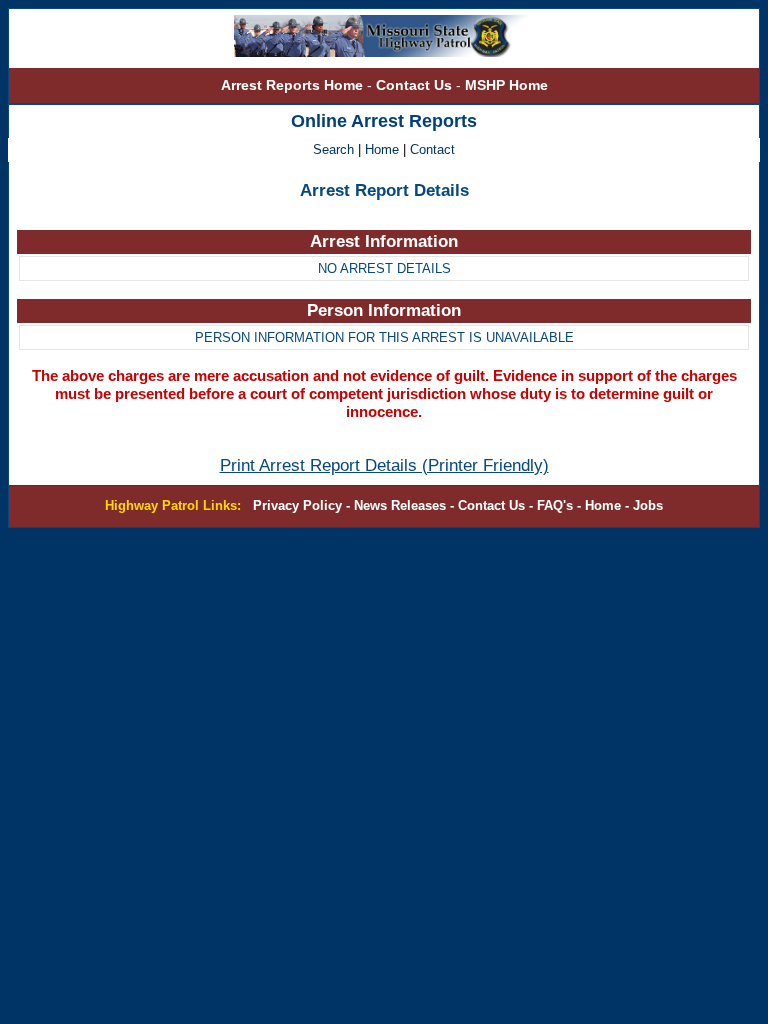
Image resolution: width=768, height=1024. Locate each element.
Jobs (648, 506)
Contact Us (416, 85)
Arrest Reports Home (292, 85)
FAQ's (555, 506)
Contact (432, 150)
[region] (384, 256)
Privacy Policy (297, 506)
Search (335, 150)
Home (382, 150)
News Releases (400, 506)
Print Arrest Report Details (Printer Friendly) (384, 465)
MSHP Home (506, 85)
